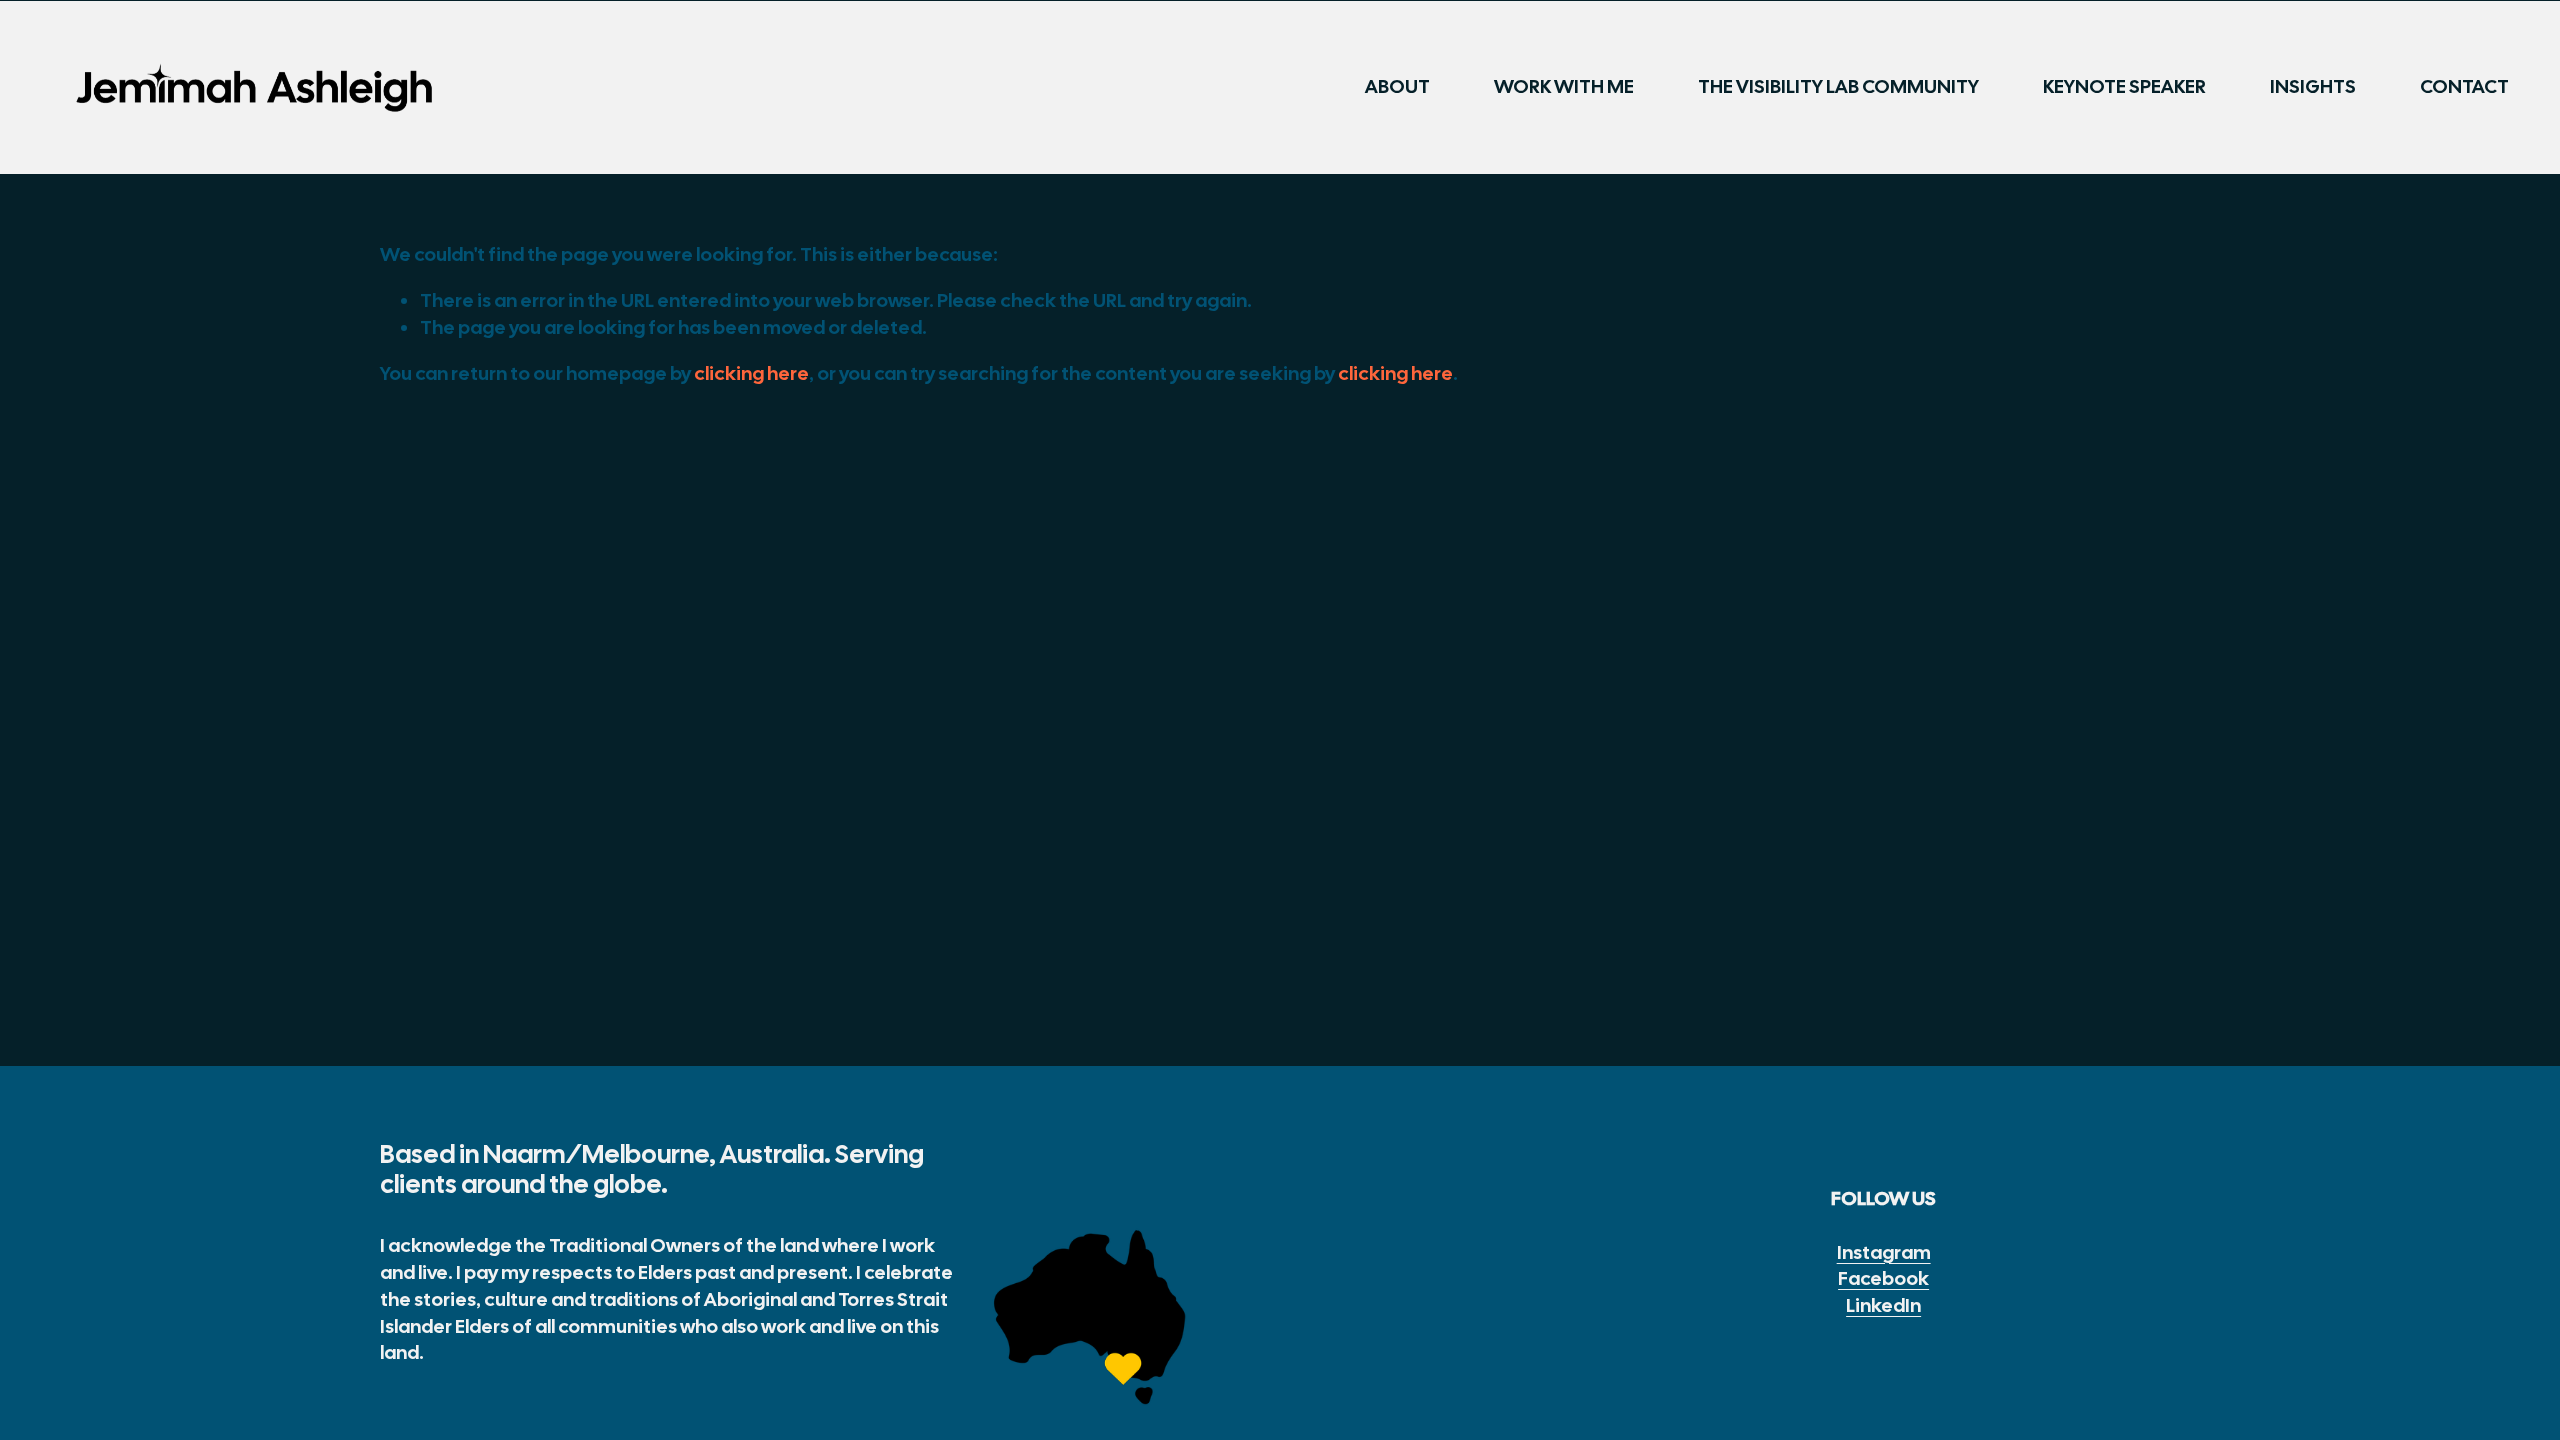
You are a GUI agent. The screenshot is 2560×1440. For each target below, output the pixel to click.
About (1397, 86)
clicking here (751, 373)
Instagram (1884, 1252)
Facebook (1883, 1278)
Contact (2464, 86)
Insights (2313, 86)
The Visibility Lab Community (1838, 86)
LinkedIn (1883, 1305)
